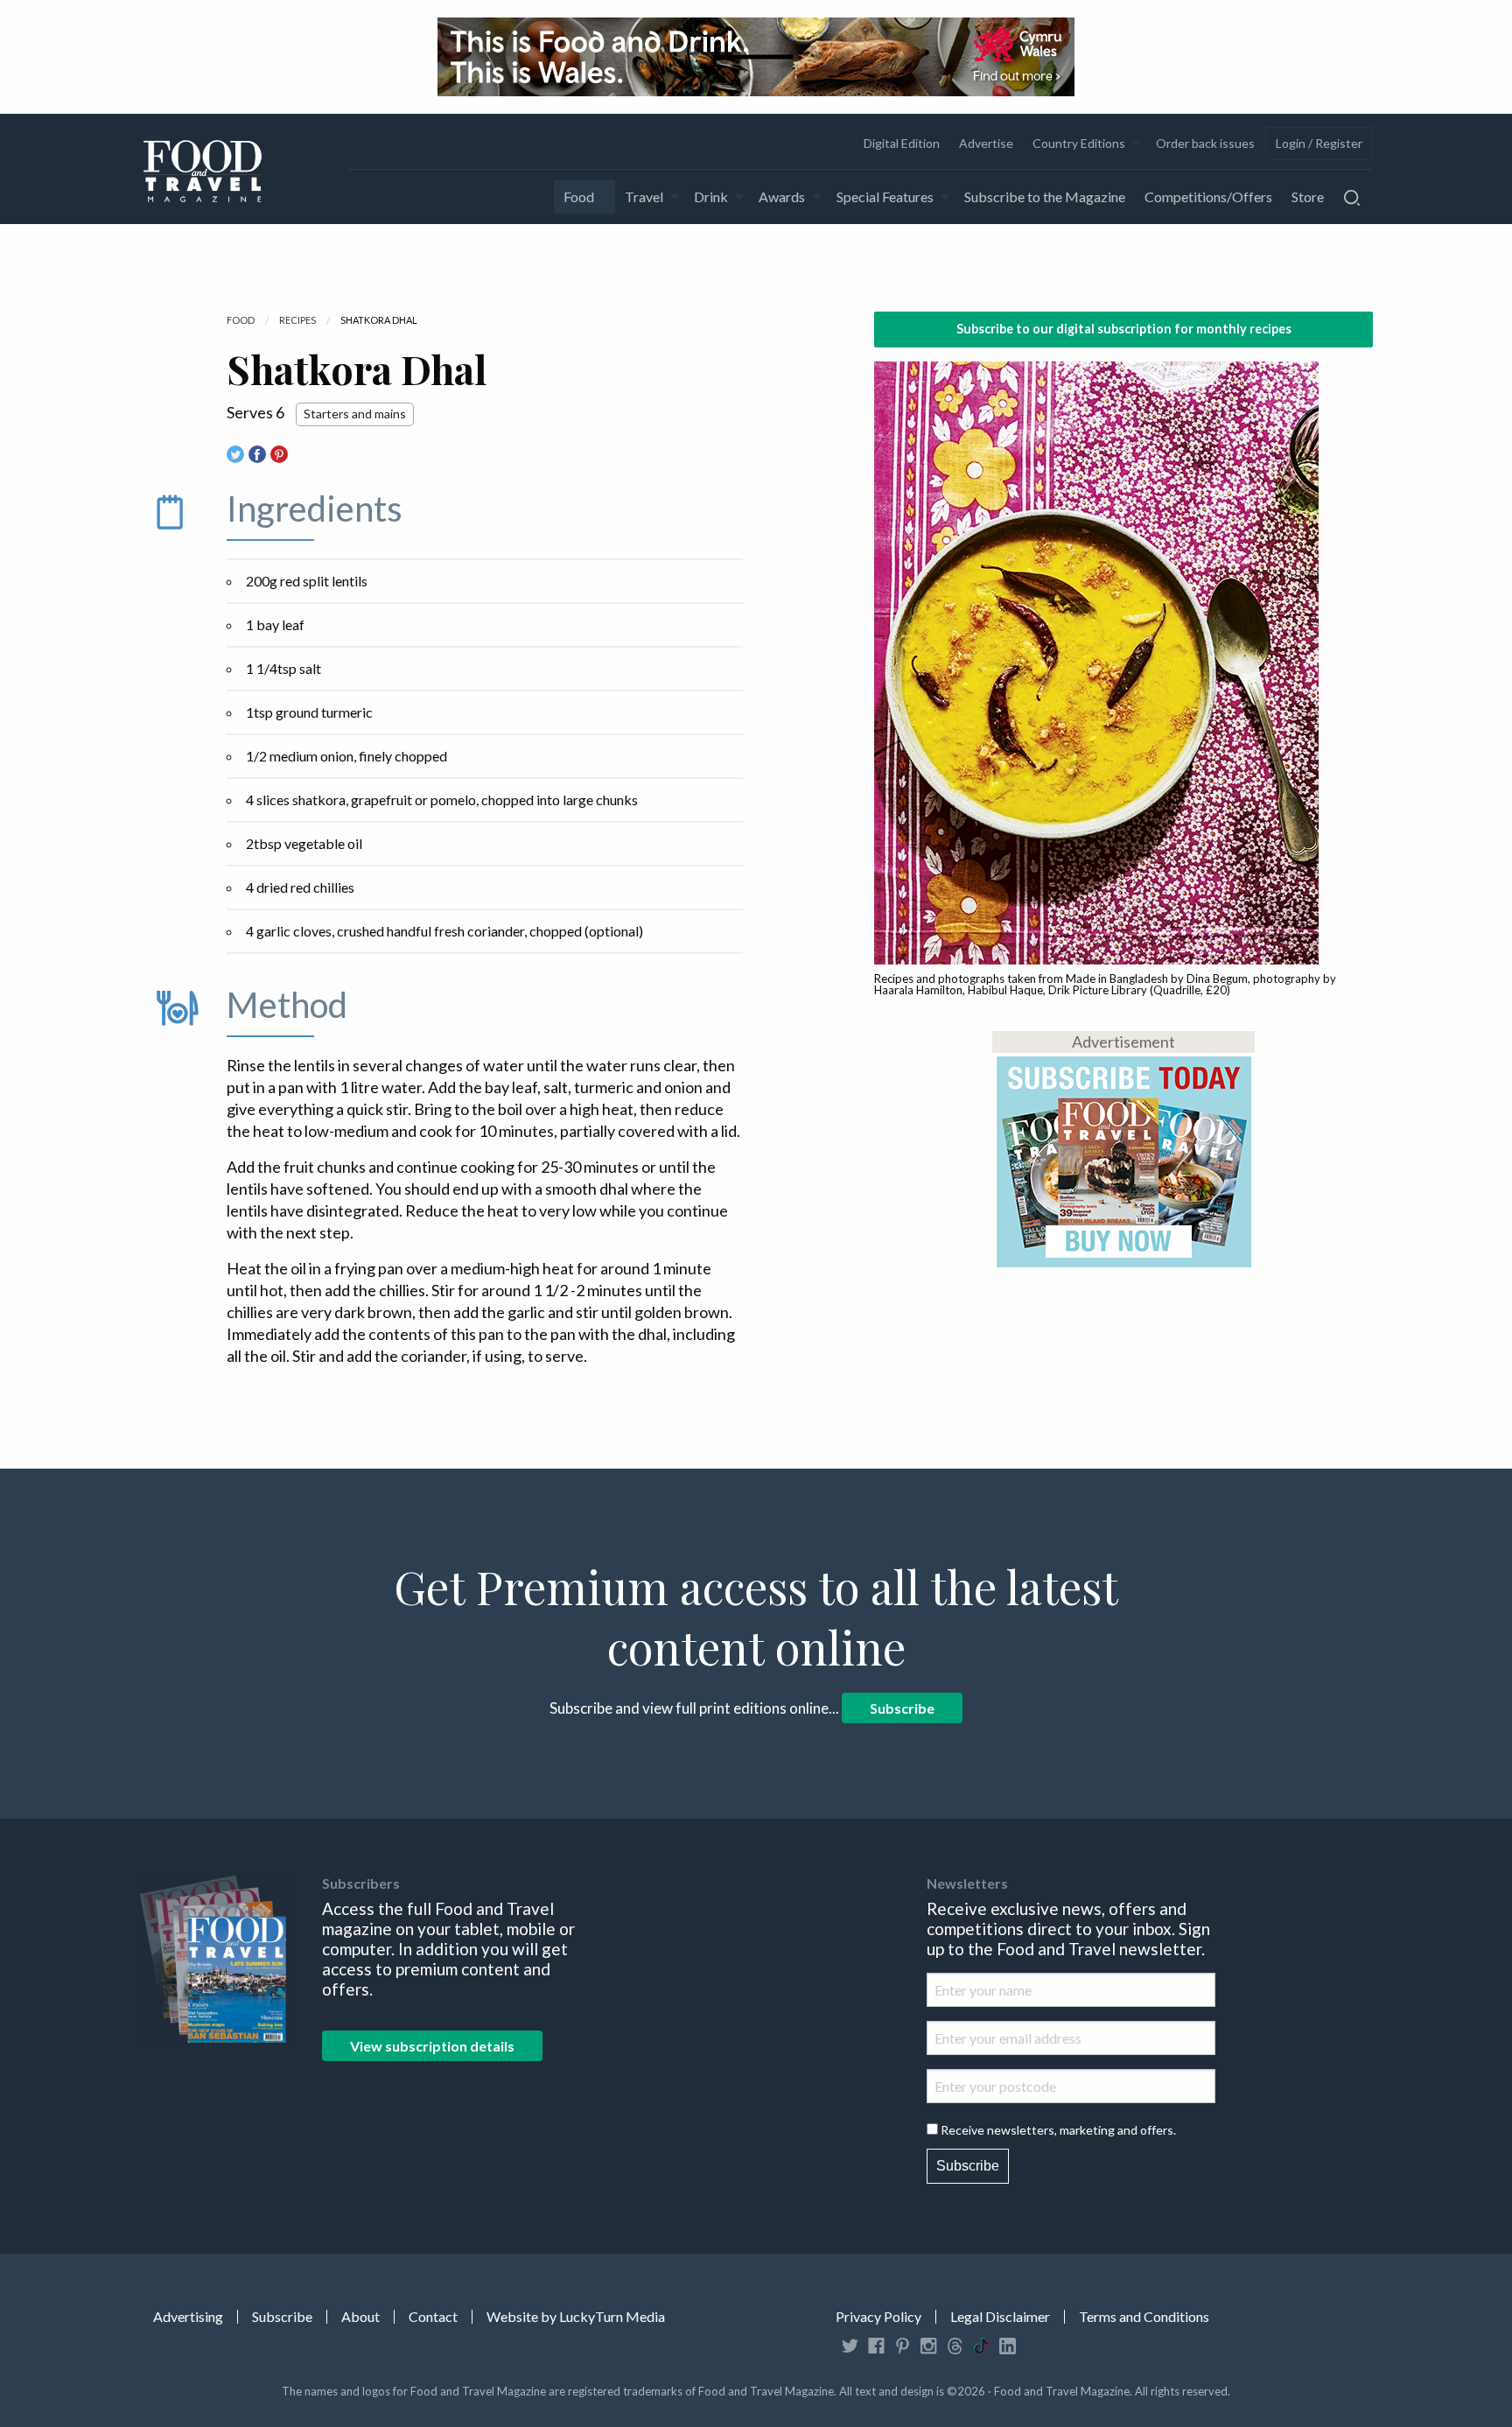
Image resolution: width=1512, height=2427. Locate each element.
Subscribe (902, 1708)
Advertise (986, 143)
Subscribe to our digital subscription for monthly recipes (1124, 329)
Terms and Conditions (1144, 2317)
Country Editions (1079, 143)
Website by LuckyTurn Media (576, 2317)
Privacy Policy (878, 2317)
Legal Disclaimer (1000, 2317)
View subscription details (432, 2046)
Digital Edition (902, 143)
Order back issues (1205, 143)
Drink (711, 196)
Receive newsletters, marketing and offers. (1058, 2130)
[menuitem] (901, 144)
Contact (433, 2317)
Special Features (885, 196)
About (360, 2317)
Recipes (297, 320)
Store (1308, 196)
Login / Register (1319, 143)
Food (579, 196)
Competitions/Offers (1208, 196)
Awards (782, 196)
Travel (644, 196)
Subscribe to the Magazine (1045, 196)
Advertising (188, 2317)
